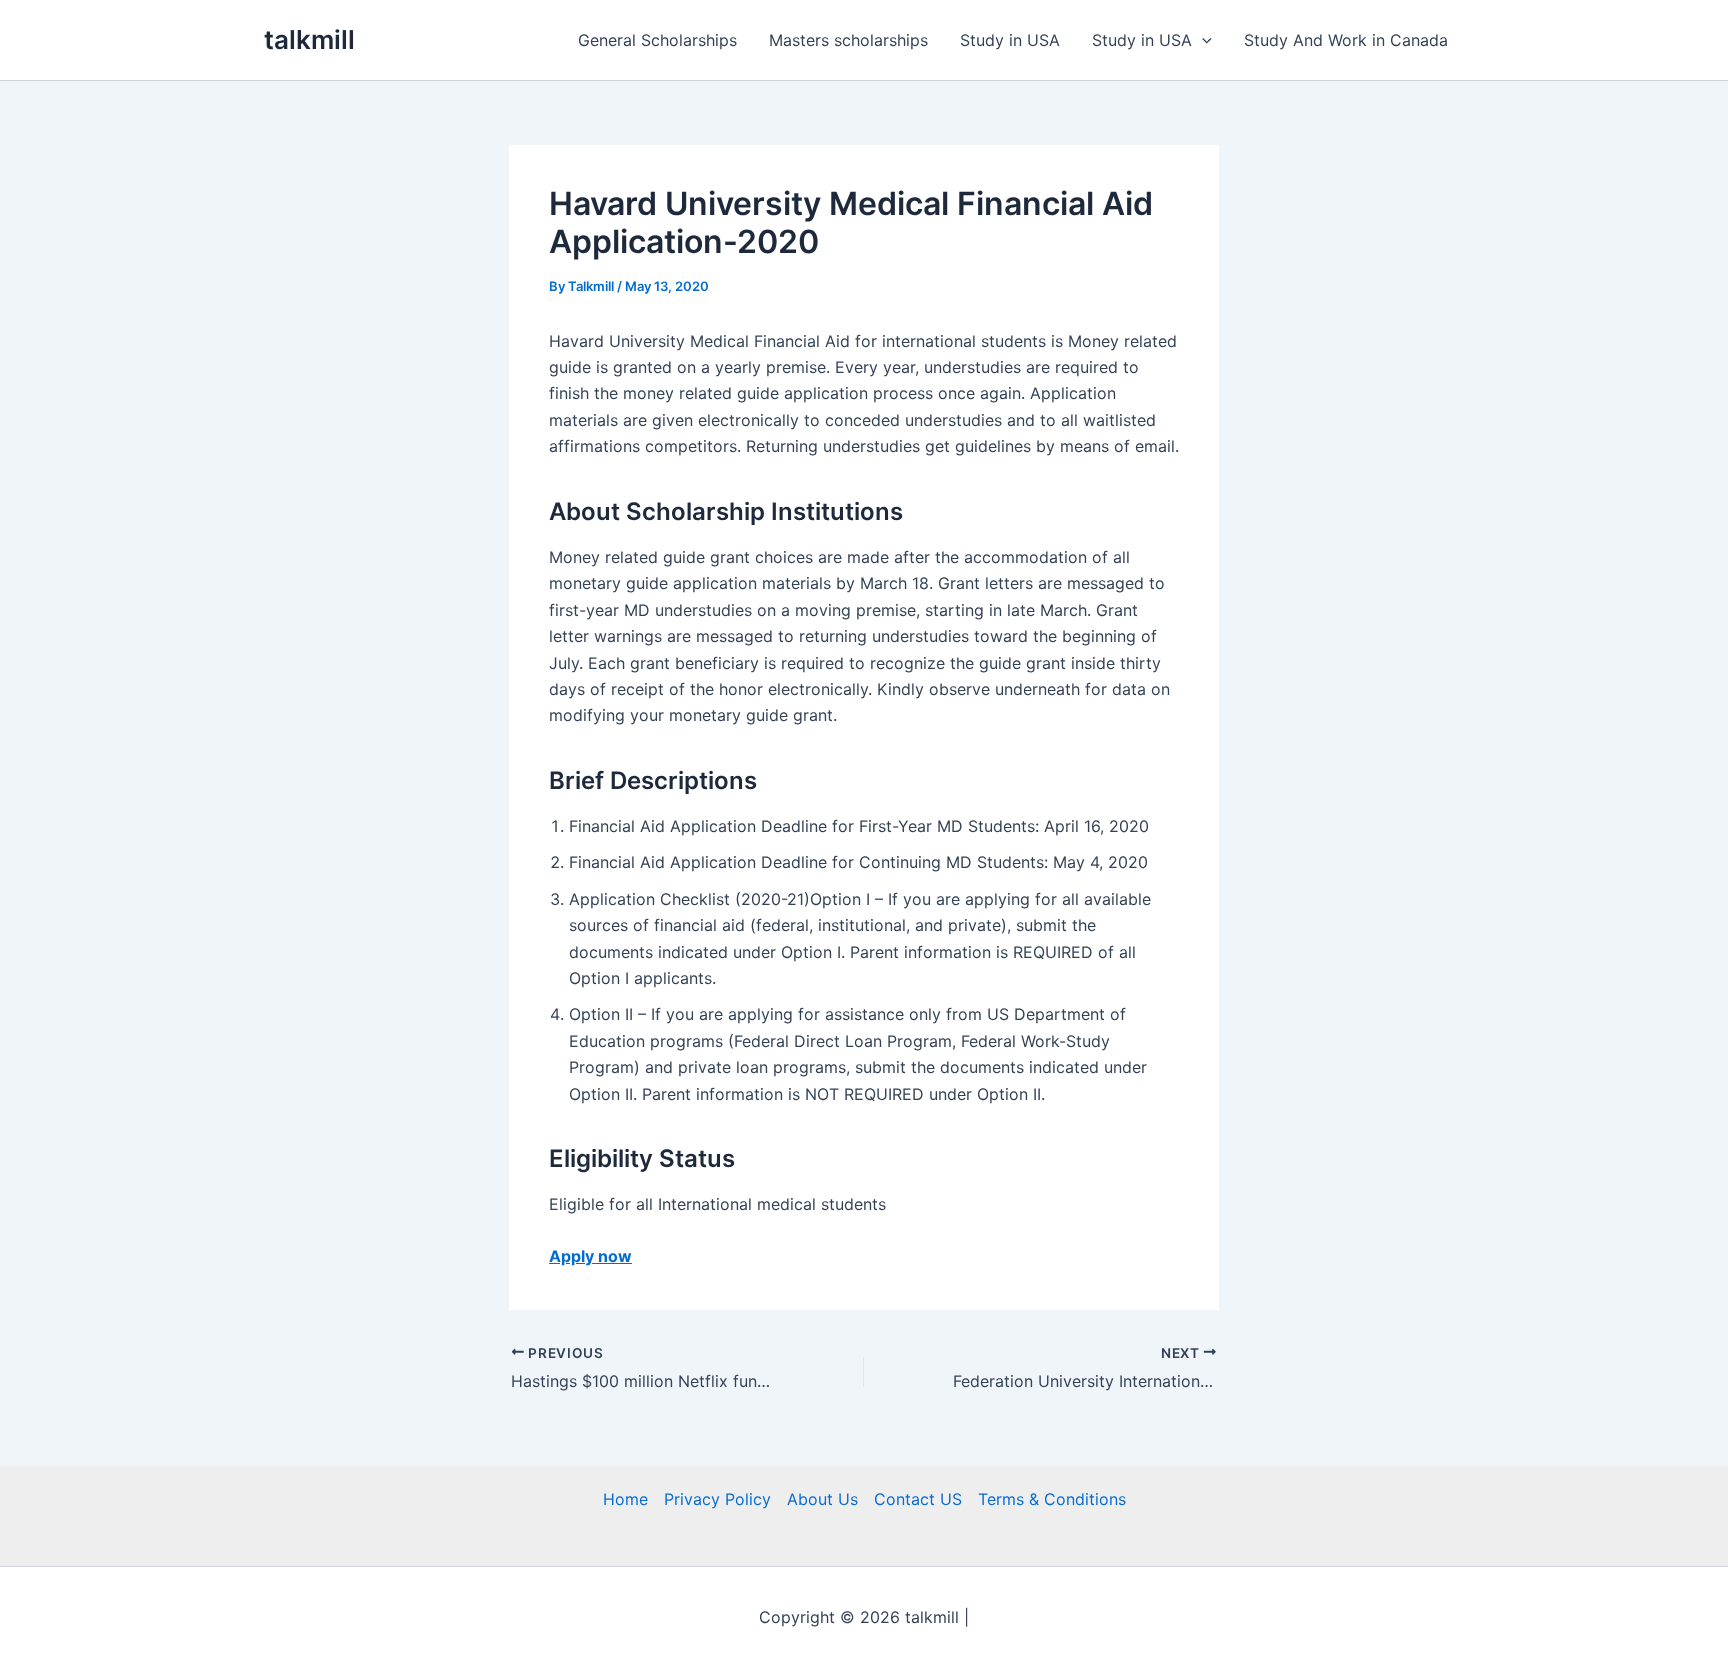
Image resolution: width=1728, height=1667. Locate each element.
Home (625, 1499)
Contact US (918, 1499)
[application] (1202, 40)
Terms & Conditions (1052, 1499)
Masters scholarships (848, 40)
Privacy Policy (717, 1499)
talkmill (309, 39)
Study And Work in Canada (1346, 40)
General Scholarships (657, 40)
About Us (822, 1499)
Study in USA (1010, 40)
